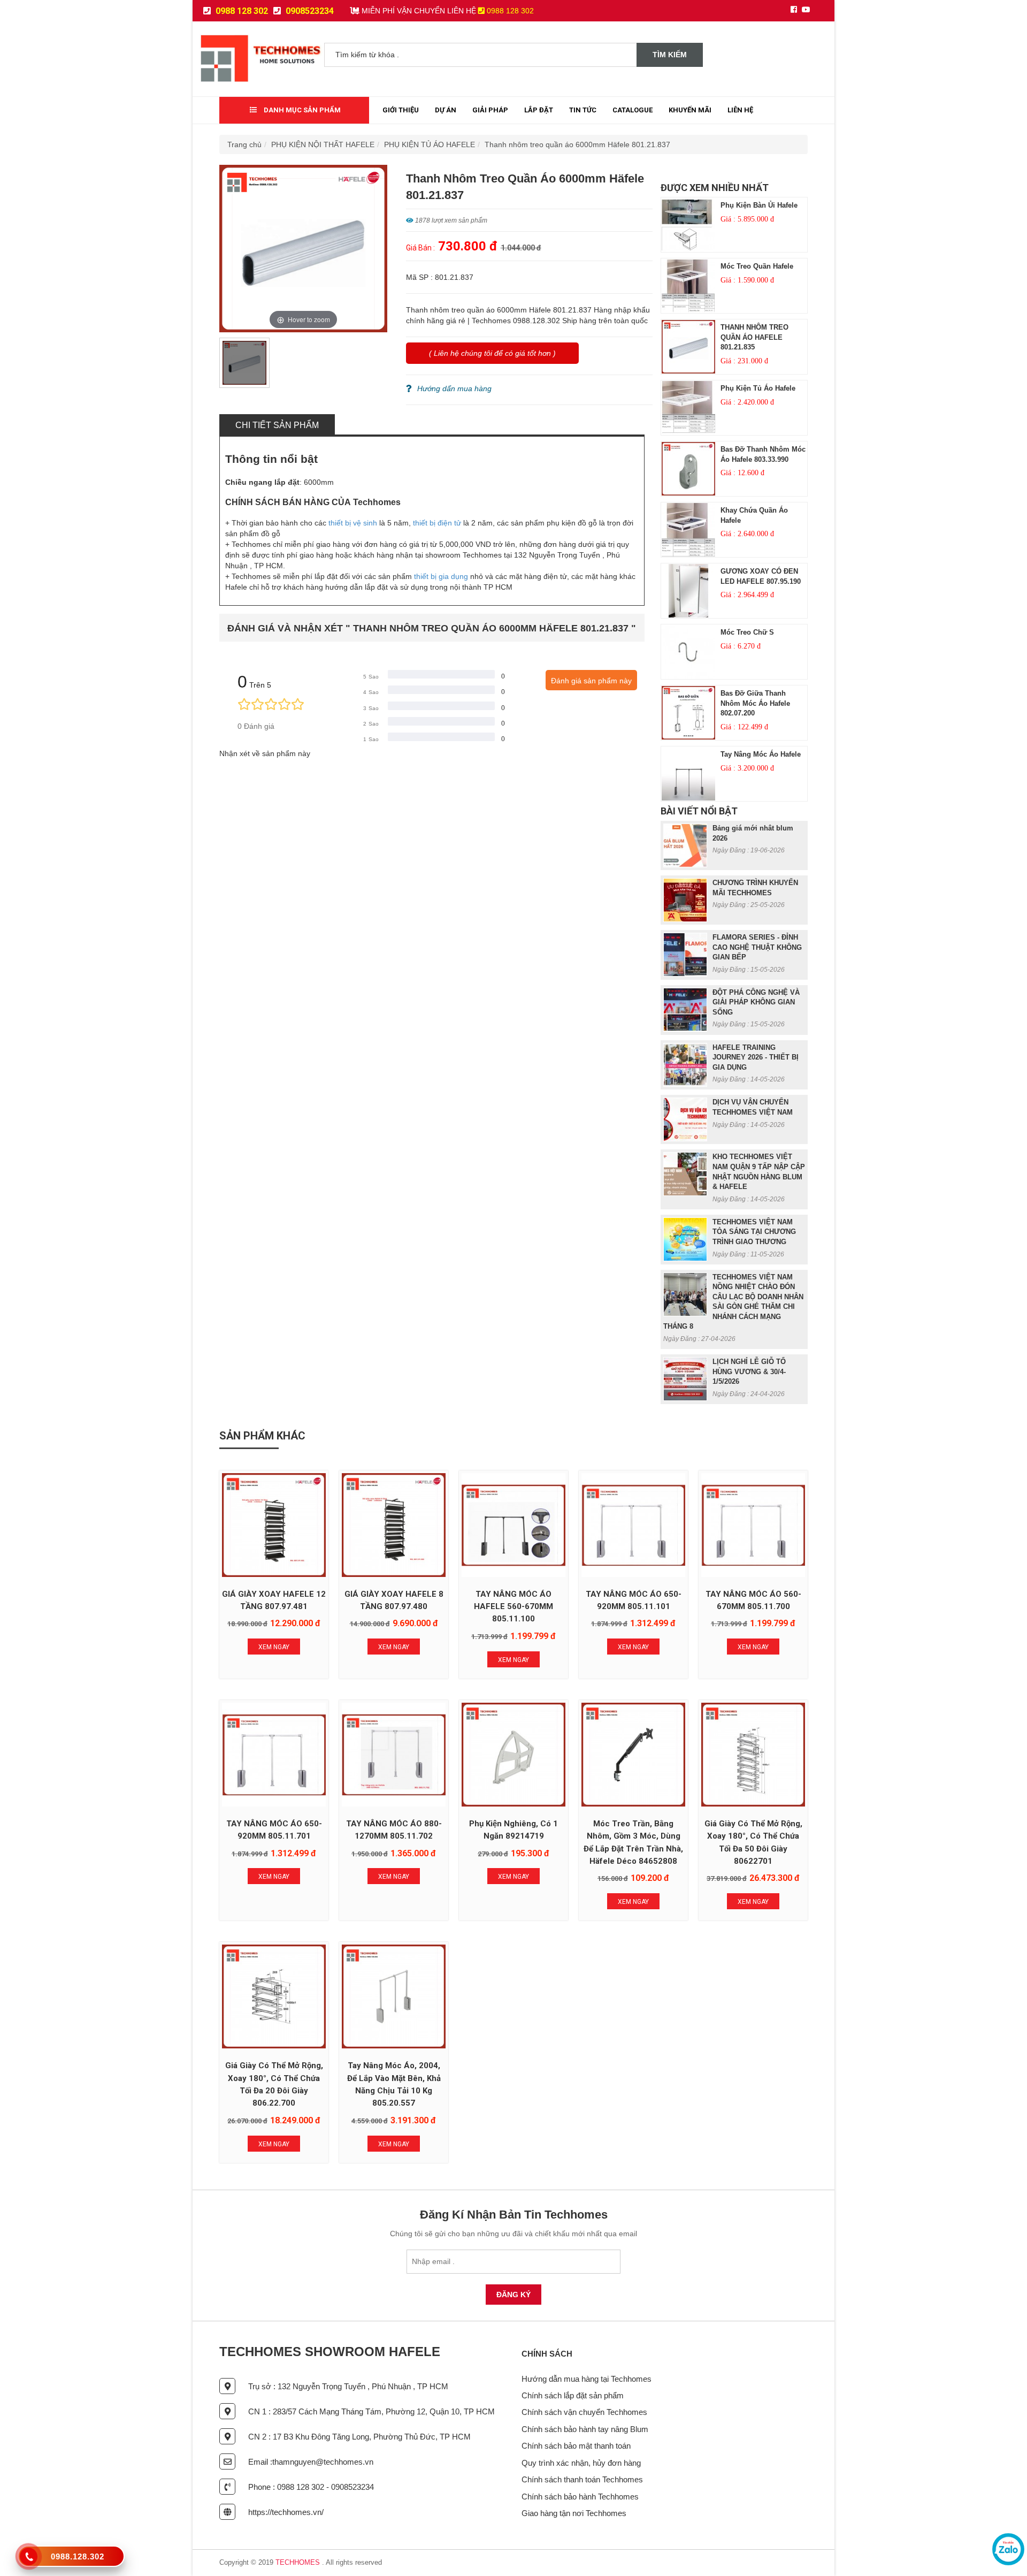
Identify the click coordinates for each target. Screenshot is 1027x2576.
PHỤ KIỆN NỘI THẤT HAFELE (323, 144)
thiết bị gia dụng (441, 576)
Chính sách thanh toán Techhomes (582, 2479)
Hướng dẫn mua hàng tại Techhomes (587, 2379)
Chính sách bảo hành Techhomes (580, 2497)
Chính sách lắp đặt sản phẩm (573, 2395)
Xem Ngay (274, 1647)
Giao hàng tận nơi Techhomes (574, 2513)
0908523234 (309, 11)
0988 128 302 (241, 11)
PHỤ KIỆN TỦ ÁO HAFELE (430, 144)
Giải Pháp (490, 110)
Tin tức (583, 110)
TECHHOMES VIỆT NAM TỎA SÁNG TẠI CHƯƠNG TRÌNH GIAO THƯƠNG (754, 1232)
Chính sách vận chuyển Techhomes (584, 2412)
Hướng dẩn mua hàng (454, 388)
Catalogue (633, 110)
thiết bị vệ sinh (353, 523)
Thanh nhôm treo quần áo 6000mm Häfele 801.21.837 (577, 144)
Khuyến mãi (690, 110)
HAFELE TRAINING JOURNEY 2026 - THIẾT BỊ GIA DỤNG (756, 1057)
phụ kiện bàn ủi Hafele (759, 205)
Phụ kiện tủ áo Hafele (758, 388)
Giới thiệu (401, 110)
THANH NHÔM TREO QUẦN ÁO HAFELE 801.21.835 (754, 337)
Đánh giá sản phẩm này (591, 681)
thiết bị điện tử (437, 523)
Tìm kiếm (670, 55)
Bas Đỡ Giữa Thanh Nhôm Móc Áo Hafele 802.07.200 (755, 703)
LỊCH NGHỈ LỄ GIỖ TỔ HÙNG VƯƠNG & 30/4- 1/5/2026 (749, 1371)
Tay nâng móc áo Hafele (761, 754)
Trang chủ (244, 144)
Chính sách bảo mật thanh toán (576, 2446)
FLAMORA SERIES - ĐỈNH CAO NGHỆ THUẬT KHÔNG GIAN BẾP (757, 947)
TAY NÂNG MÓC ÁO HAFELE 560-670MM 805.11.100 (513, 1607)
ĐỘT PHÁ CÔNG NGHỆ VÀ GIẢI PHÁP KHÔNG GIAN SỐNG (756, 1002)
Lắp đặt (539, 110)
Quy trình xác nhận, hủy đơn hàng (581, 2463)
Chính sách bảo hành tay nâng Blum (585, 2429)
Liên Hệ (740, 110)
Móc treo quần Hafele (757, 266)
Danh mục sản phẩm (301, 110)
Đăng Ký (513, 2295)
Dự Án (446, 110)
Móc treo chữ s (747, 632)
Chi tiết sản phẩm (277, 425)
